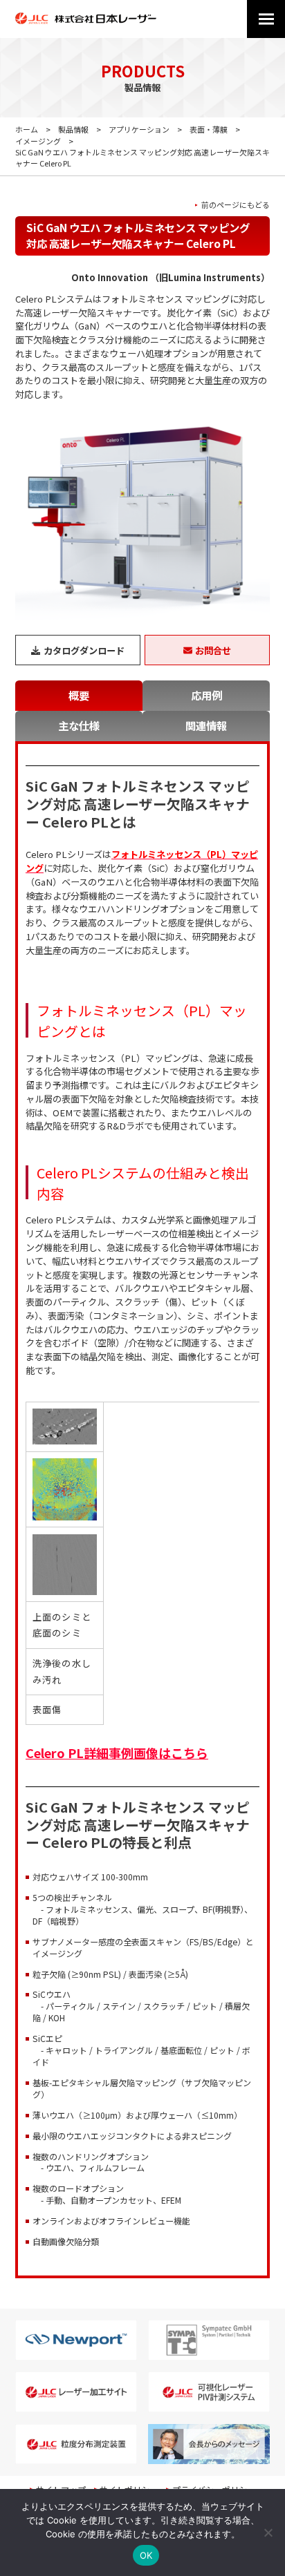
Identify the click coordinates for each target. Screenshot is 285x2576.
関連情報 (206, 725)
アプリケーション (139, 129)
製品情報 (73, 129)
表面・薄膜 (209, 129)
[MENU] (266, 19)
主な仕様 (79, 725)
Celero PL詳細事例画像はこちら (117, 1753)
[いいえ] (268, 2532)
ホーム (27, 129)
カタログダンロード (84, 650)
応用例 (206, 695)
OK (146, 2555)
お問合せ (213, 650)
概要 (79, 695)
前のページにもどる (236, 205)
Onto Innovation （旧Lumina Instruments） (171, 277)
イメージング (38, 141)
